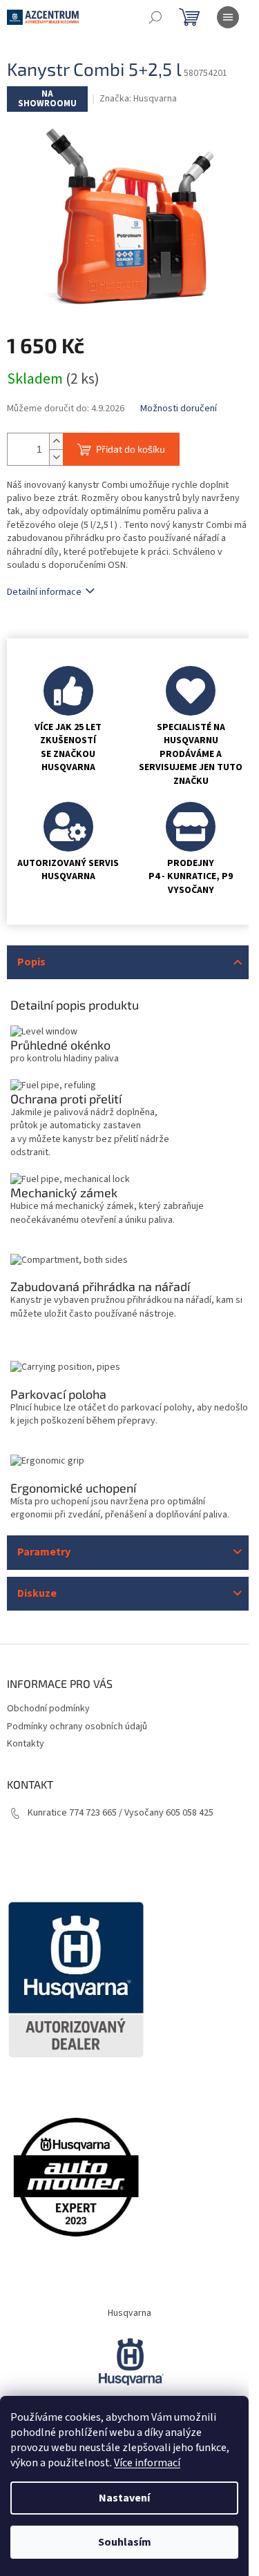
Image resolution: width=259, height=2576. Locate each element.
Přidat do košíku (131, 449)
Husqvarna (129, 2313)
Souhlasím (125, 2542)
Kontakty (26, 1744)
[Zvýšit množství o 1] (56, 441)
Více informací (147, 2463)
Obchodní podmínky (48, 1709)
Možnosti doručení (179, 409)
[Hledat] (155, 17)
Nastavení (124, 2498)
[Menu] (228, 17)
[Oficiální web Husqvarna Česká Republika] (130, 2361)
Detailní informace (44, 592)
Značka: (138, 99)
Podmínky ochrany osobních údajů (77, 1727)
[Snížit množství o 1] (56, 457)
